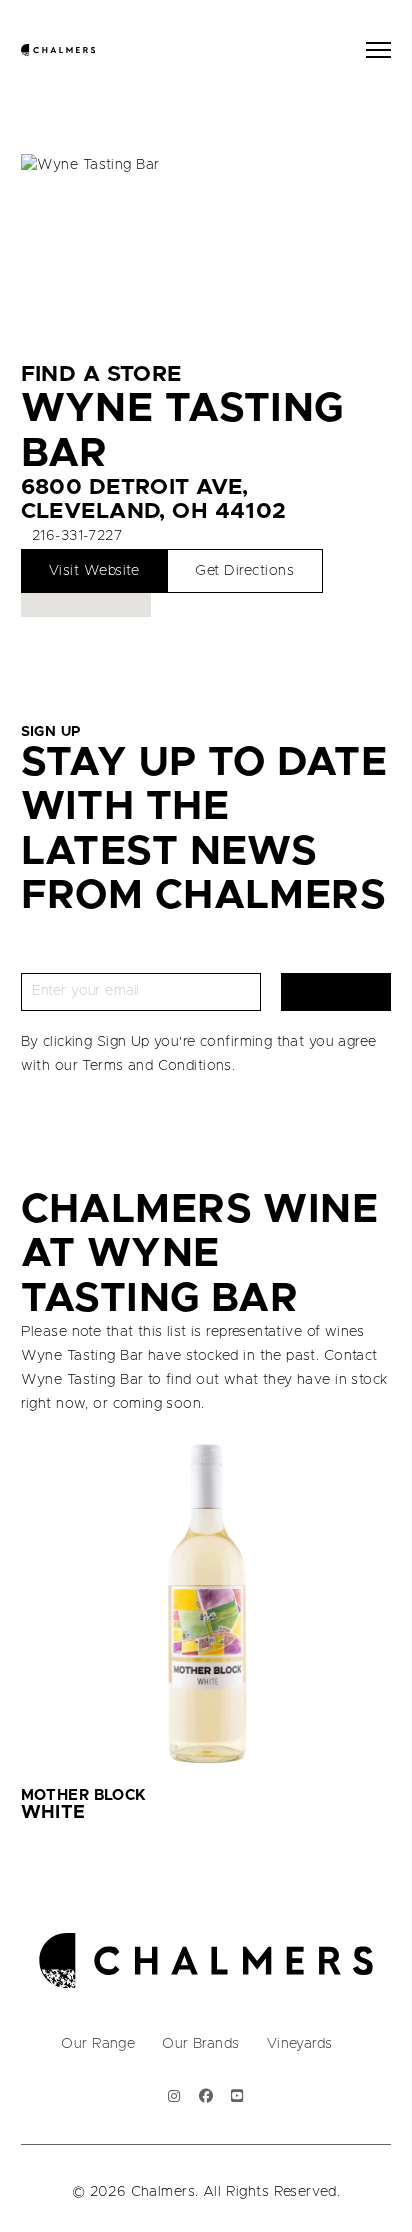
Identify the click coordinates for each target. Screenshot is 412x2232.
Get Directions (244, 571)
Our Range (98, 2044)
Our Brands (200, 2044)
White (53, 1813)
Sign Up (336, 991)
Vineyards (300, 2044)
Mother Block (84, 1795)
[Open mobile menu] (378, 50)
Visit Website (94, 571)
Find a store (101, 374)
